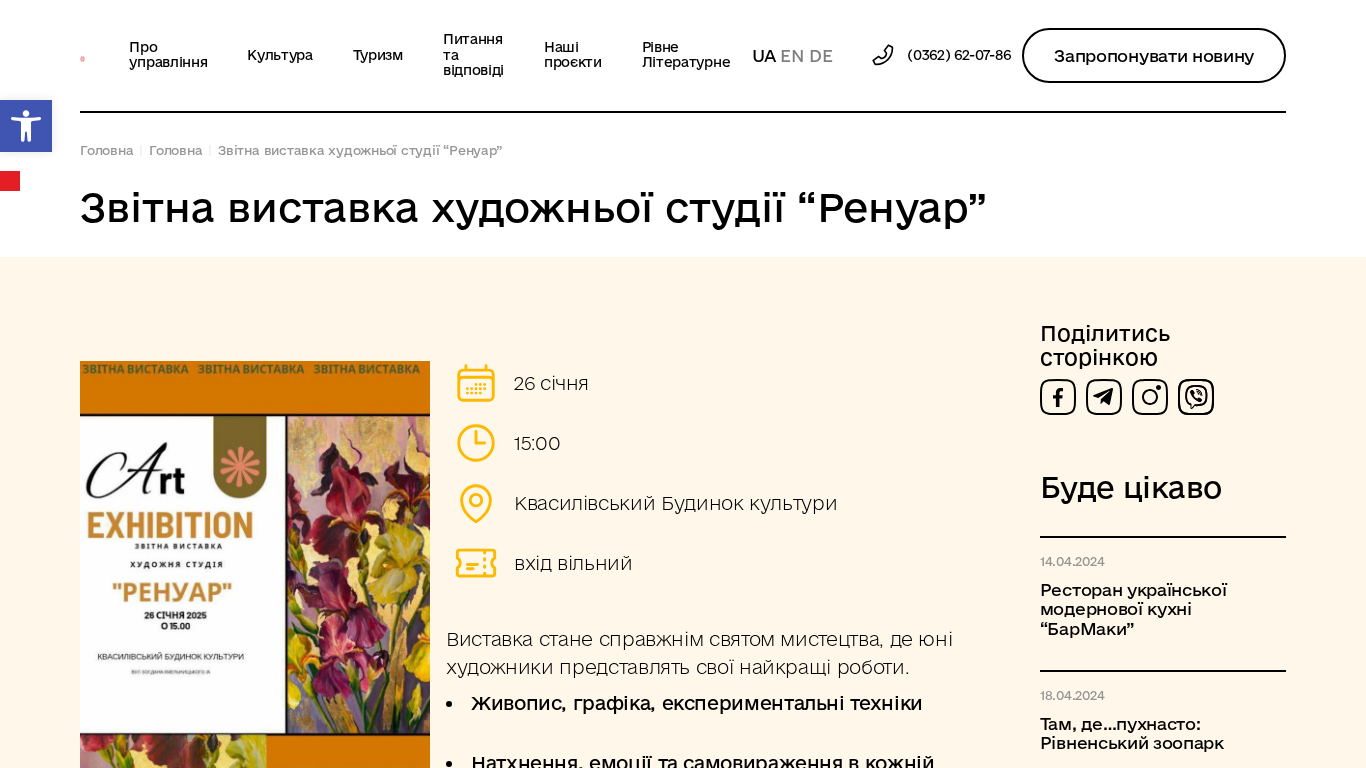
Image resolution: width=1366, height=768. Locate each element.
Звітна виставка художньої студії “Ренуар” (359, 150)
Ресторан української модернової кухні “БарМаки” (1133, 608)
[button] (26, 126)
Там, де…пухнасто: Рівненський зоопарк (1132, 733)
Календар (11, 181)
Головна (106, 150)
